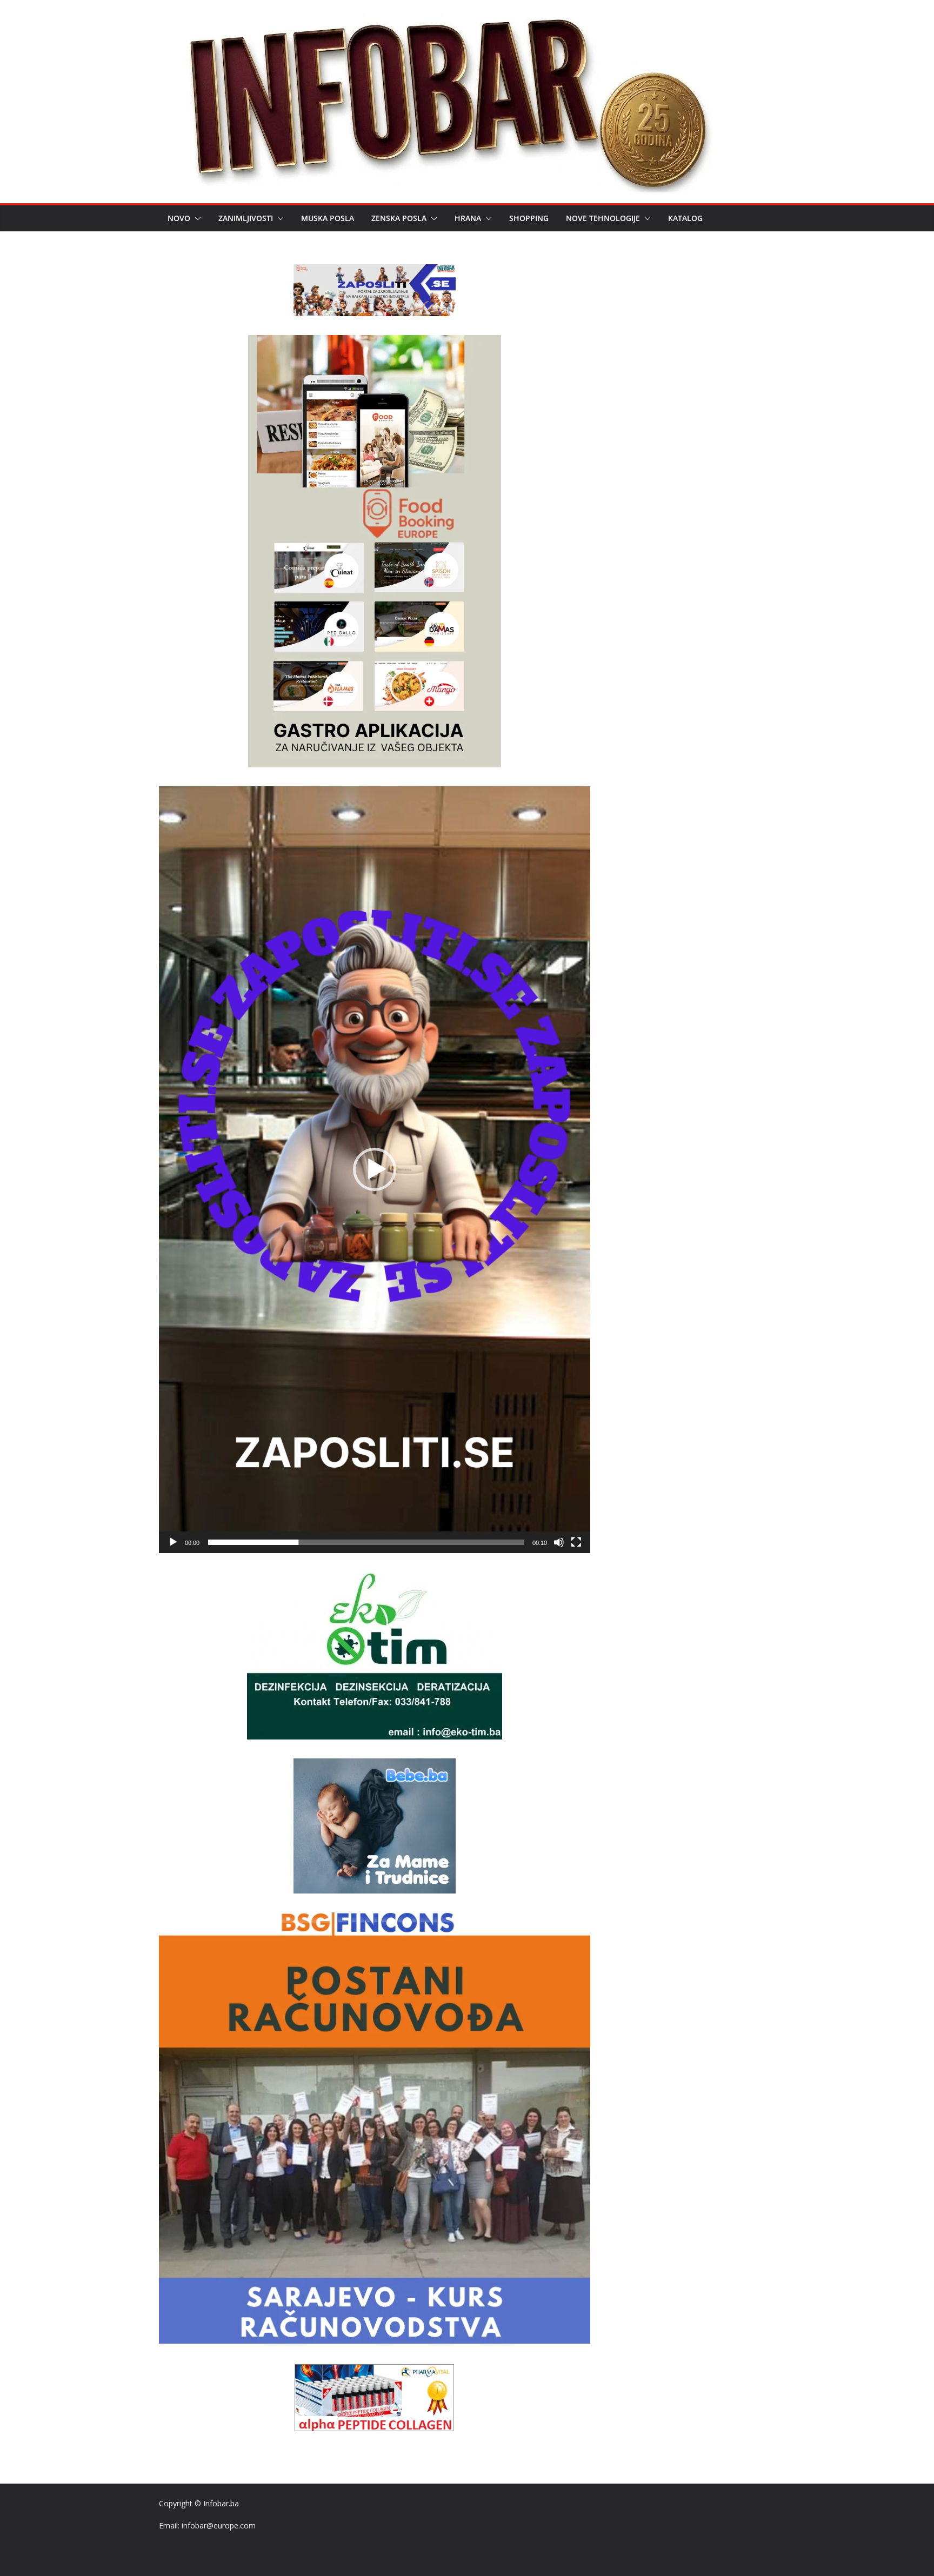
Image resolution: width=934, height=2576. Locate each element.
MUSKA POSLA (328, 218)
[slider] (366, 1542)
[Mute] (559, 1542)
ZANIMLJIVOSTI (246, 218)
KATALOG (685, 218)
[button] (196, 218)
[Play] (173, 1542)
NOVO (179, 218)
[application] (375, 1170)
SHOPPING (529, 218)
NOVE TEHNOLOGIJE (603, 218)
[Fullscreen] (576, 1542)
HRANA (468, 218)
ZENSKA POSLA (399, 218)
